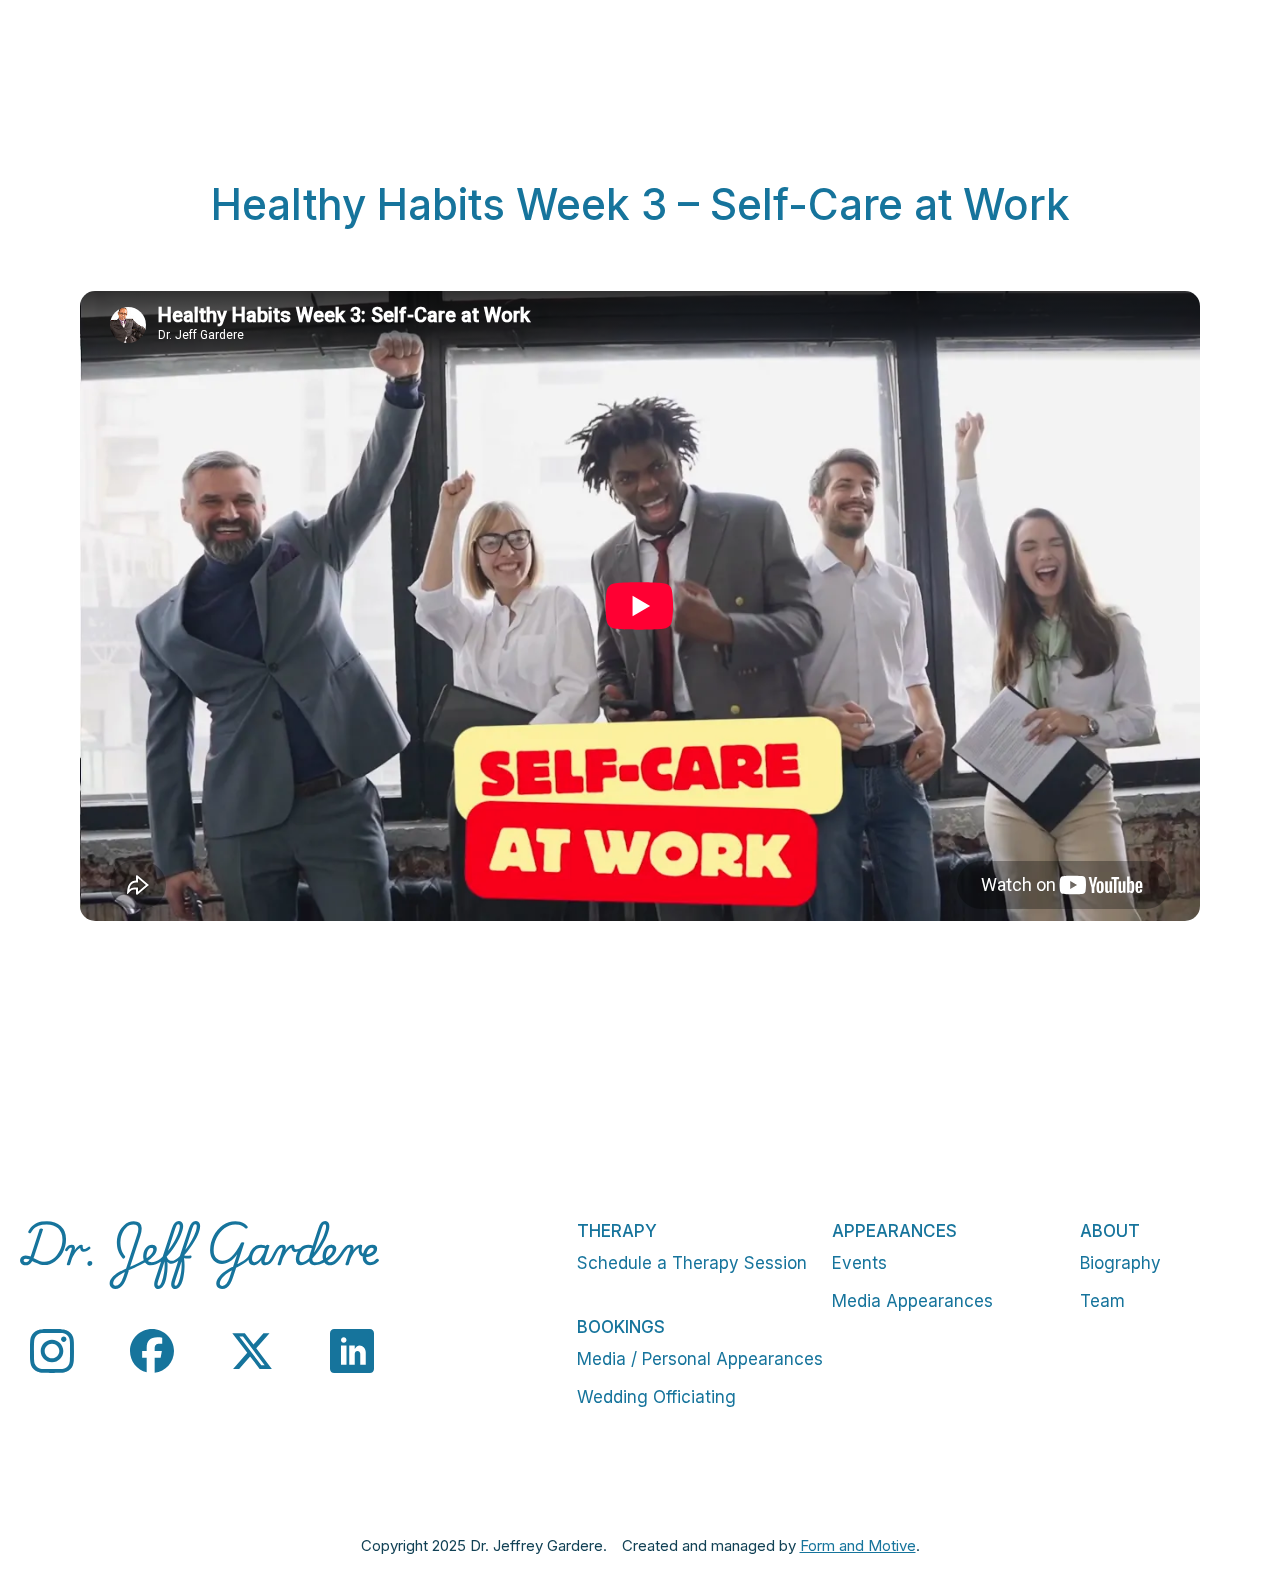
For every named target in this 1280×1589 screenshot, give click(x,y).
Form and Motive (858, 1545)
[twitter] (252, 1351)
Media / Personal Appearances (700, 1359)
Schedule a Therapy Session (692, 1263)
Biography (1120, 1263)
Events (859, 1263)
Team (1102, 1301)
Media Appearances (912, 1301)
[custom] (52, 1351)
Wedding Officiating (656, 1397)
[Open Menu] (1244, 60)
